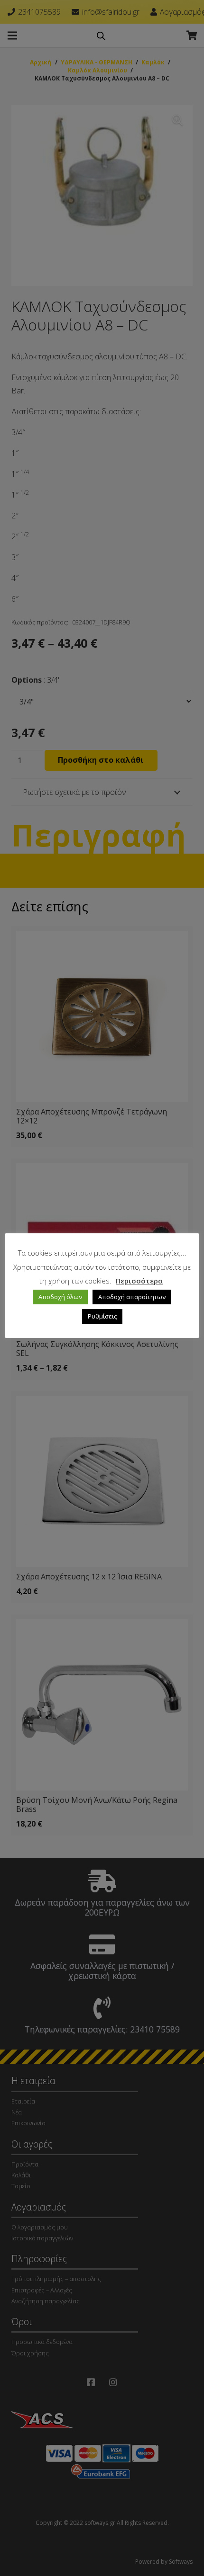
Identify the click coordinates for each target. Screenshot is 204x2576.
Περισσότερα (139, 1281)
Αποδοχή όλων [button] (60, 1297)
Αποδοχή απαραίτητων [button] (132, 1297)
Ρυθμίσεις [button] (102, 1316)
